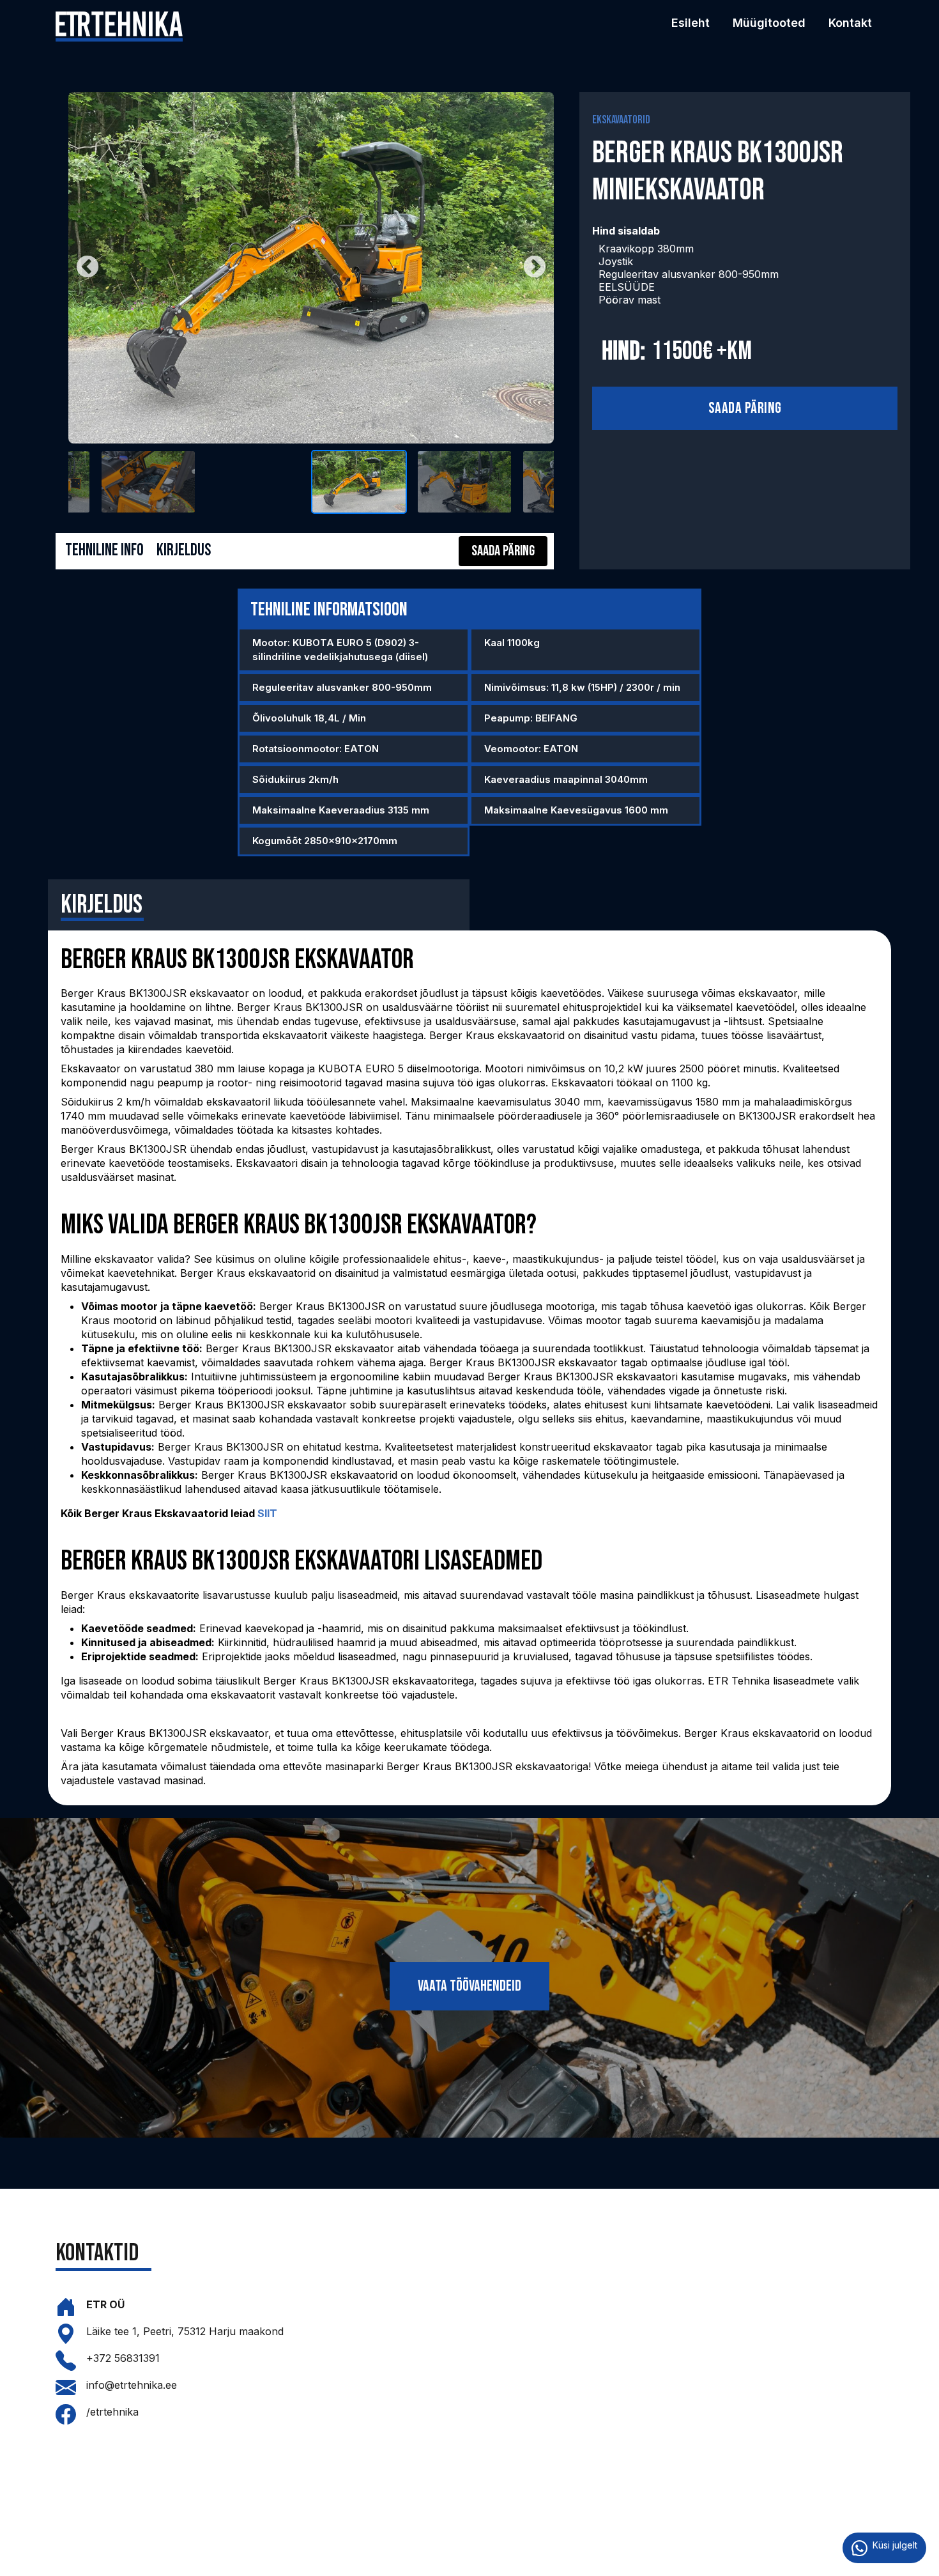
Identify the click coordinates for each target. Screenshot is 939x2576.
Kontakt (850, 23)
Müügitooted (769, 23)
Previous (88, 268)
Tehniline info (104, 551)
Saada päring (745, 408)
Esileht (691, 23)
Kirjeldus (184, 551)
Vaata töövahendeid (469, 1986)
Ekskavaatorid (621, 120)
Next (535, 268)
